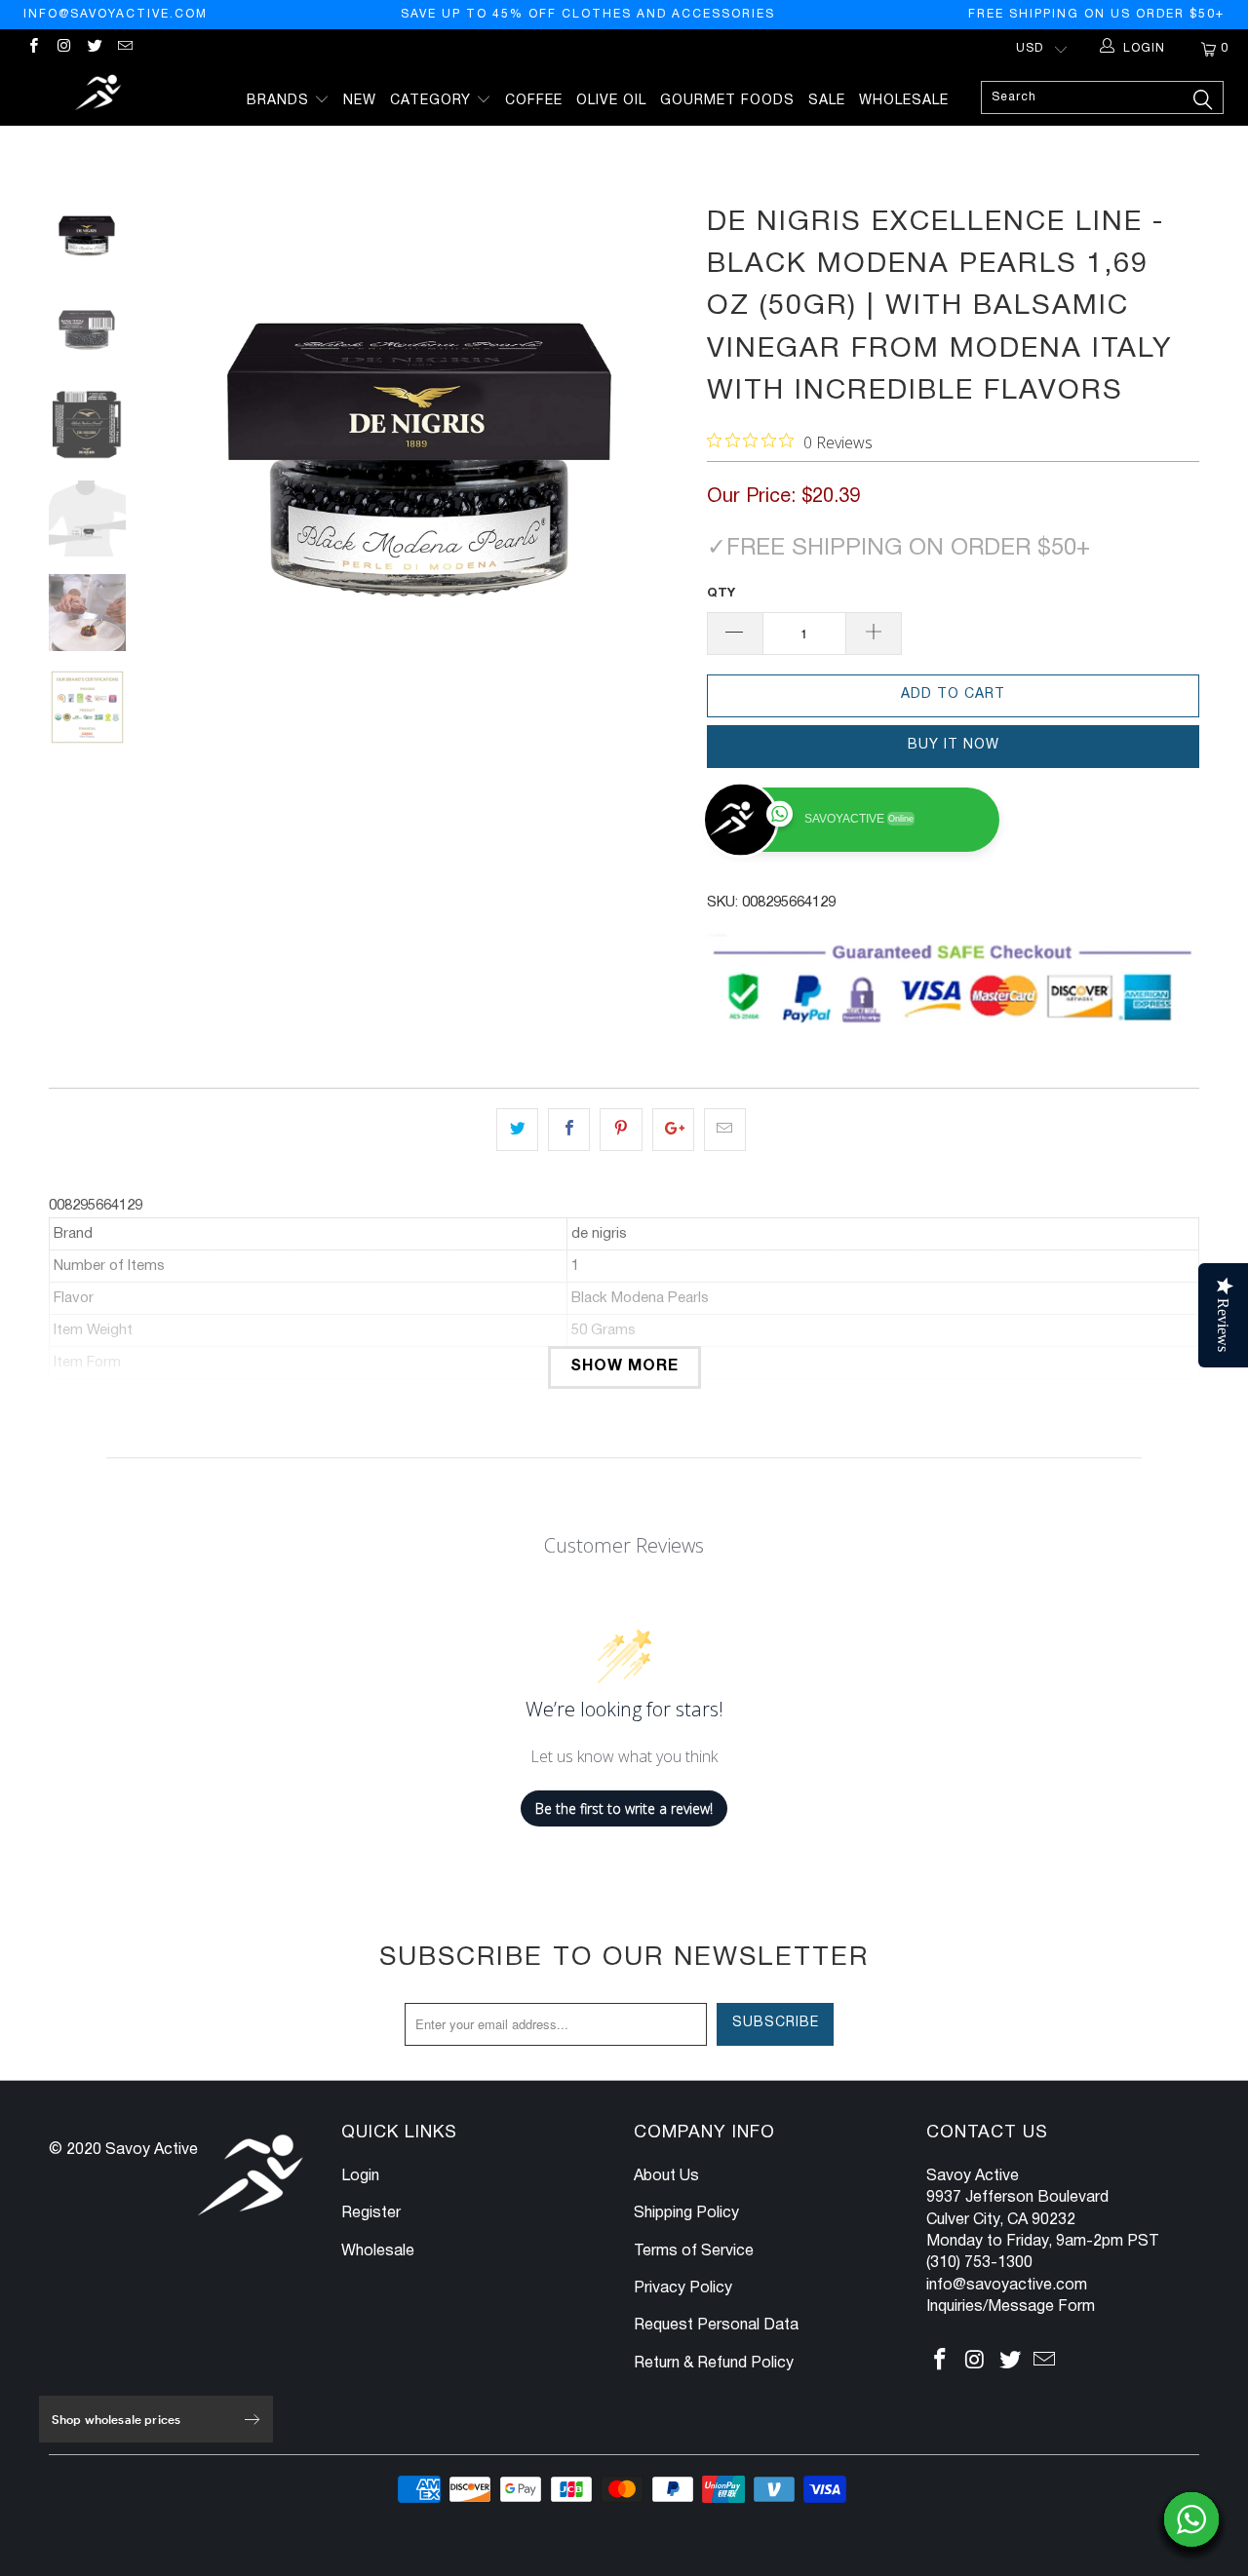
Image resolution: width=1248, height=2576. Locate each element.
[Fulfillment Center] (100, 95)
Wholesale (904, 101)
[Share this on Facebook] (569, 1130)
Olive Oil (611, 101)
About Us (666, 2176)
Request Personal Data (716, 2326)
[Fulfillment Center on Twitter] (94, 48)
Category (433, 101)
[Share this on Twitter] (517, 1130)
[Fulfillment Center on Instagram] (63, 48)
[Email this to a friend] (725, 1130)
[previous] (185, 463)
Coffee (534, 101)
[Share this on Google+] (673, 1130)
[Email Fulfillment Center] (124, 48)
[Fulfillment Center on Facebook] (33, 48)
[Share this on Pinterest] (621, 1130)
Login (360, 2176)
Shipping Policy (686, 2213)
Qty (721, 594)
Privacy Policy (683, 2288)
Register (371, 2213)
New (360, 101)
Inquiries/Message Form (1011, 2307)
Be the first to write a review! (624, 1808)
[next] (659, 463)
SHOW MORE (624, 1366)
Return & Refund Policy (714, 2364)
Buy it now (954, 745)
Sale (827, 101)
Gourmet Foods (727, 101)
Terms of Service (694, 2251)
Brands (280, 101)
